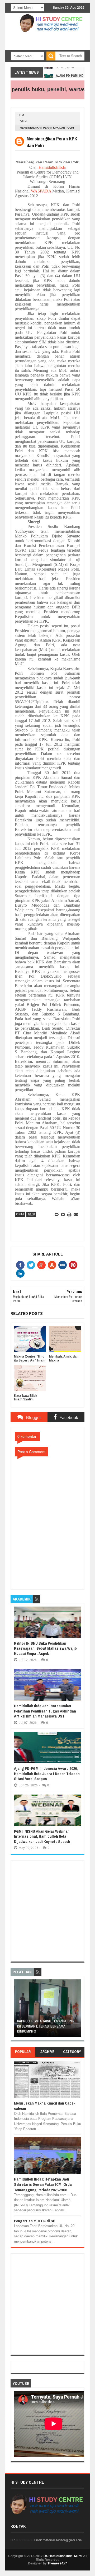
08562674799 (25, 2540)
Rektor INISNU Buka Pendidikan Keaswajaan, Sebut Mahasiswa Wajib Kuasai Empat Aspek (45, 1648)
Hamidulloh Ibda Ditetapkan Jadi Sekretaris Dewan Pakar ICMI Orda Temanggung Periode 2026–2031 (43, 2184)
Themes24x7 (57, 2563)
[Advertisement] (47, 1911)
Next (78, 2010)
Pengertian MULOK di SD (35, 2221)
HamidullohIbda (52, 167)
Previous (17, 2010)
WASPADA (42, 191)
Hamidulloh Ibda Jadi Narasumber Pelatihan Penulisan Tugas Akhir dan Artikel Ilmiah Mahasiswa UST (45, 1711)
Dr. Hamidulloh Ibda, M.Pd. (63, 2556)
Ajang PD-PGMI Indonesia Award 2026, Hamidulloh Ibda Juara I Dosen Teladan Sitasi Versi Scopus (47, 1774)
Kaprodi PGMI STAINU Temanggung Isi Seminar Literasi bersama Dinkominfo (46, 2026)
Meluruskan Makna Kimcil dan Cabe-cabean (44, 2106)
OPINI (23, 121)
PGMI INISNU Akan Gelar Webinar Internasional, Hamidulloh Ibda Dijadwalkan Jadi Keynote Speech (42, 1836)
